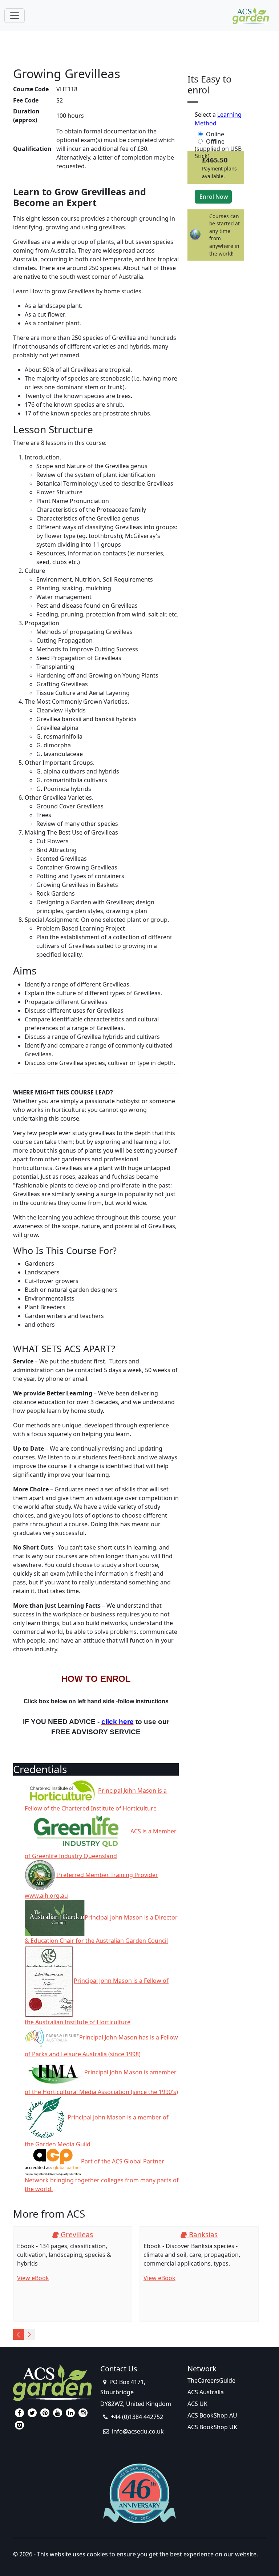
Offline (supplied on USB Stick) (218, 141)
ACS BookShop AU (212, 2415)
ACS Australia (206, 2392)
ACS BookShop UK (212, 2427)
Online (215, 134)
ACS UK (197, 2404)
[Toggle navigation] (15, 16)
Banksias (202, 2235)
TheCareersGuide (211, 2380)
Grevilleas (76, 2235)
